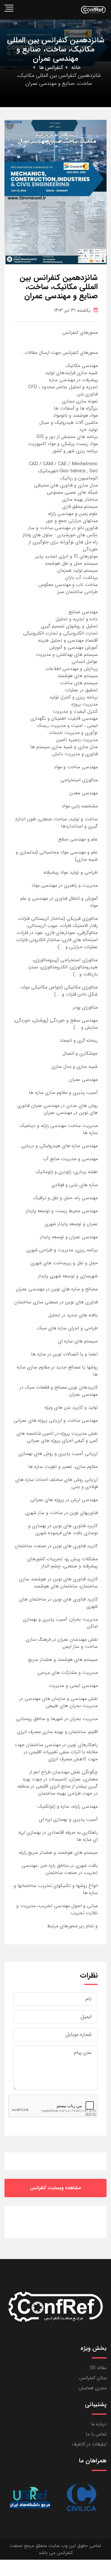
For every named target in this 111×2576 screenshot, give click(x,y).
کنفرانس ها (51, 67)
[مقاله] (81, 2498)
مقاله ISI (98, 2368)
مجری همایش (93, 2388)
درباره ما (99, 2424)
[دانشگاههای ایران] (30, 2498)
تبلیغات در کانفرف (89, 2444)
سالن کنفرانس (93, 2378)
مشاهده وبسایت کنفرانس (55, 2188)
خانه (76, 67)
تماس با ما (96, 2434)
